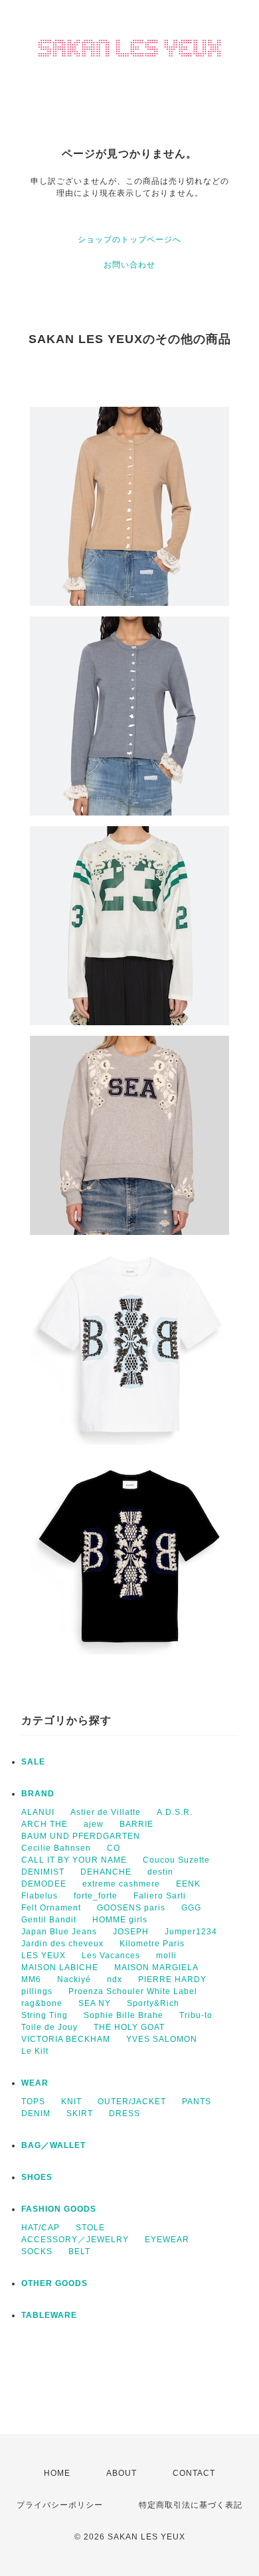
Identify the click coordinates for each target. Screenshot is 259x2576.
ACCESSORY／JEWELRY (75, 2240)
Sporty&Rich (153, 2003)
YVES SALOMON (162, 2039)
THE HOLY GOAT (129, 2027)
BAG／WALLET (53, 2145)
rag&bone (42, 2003)
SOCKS (37, 2252)
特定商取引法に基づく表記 (191, 2505)
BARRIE (136, 1824)
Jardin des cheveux (62, 1944)
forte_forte (96, 1896)
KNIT (71, 2102)
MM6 (31, 1979)
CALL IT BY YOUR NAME (74, 1860)
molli (166, 1956)
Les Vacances (111, 1956)
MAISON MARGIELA (156, 1968)
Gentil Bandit (49, 1920)
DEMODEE (44, 1884)
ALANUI (38, 1812)
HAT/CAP (41, 2228)
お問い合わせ (129, 265)
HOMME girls (120, 1920)
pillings (37, 1991)
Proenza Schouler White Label (133, 1991)
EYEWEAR (167, 2240)
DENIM (36, 2113)
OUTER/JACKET (132, 2102)
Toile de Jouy (49, 2027)
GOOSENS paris (131, 1908)
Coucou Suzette (176, 1860)
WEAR (35, 2083)
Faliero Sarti (160, 1896)
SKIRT (80, 2113)
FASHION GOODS (59, 2209)
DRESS (125, 2113)
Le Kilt (35, 2051)
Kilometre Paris (152, 1944)
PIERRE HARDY (172, 1979)
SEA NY (95, 2003)
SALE (33, 1762)
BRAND (38, 1794)
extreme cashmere (121, 1884)
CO (114, 1848)
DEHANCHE (106, 1872)
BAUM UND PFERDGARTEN (81, 1836)
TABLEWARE (49, 2315)
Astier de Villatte (106, 1812)
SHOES (37, 2177)
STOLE (90, 2228)
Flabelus (40, 1896)
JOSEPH (131, 1932)
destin (160, 1872)
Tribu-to (196, 2015)
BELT (79, 2252)
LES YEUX (43, 1956)
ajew (94, 1824)
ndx (115, 1979)
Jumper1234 (191, 1932)
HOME (57, 2473)
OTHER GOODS (54, 2283)
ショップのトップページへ (129, 240)
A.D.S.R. (175, 1812)
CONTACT (194, 2473)
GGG (191, 1908)
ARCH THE (44, 1824)
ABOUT (122, 2473)
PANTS (197, 2102)
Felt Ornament (51, 1908)
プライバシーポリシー (60, 2505)
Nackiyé (74, 1979)
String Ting (44, 2015)
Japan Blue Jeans (59, 1932)
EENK (188, 1884)
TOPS (33, 2102)
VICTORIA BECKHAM (66, 2039)
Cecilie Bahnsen (56, 1848)
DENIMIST (43, 1872)
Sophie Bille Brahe (124, 2015)
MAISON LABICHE (60, 1968)
